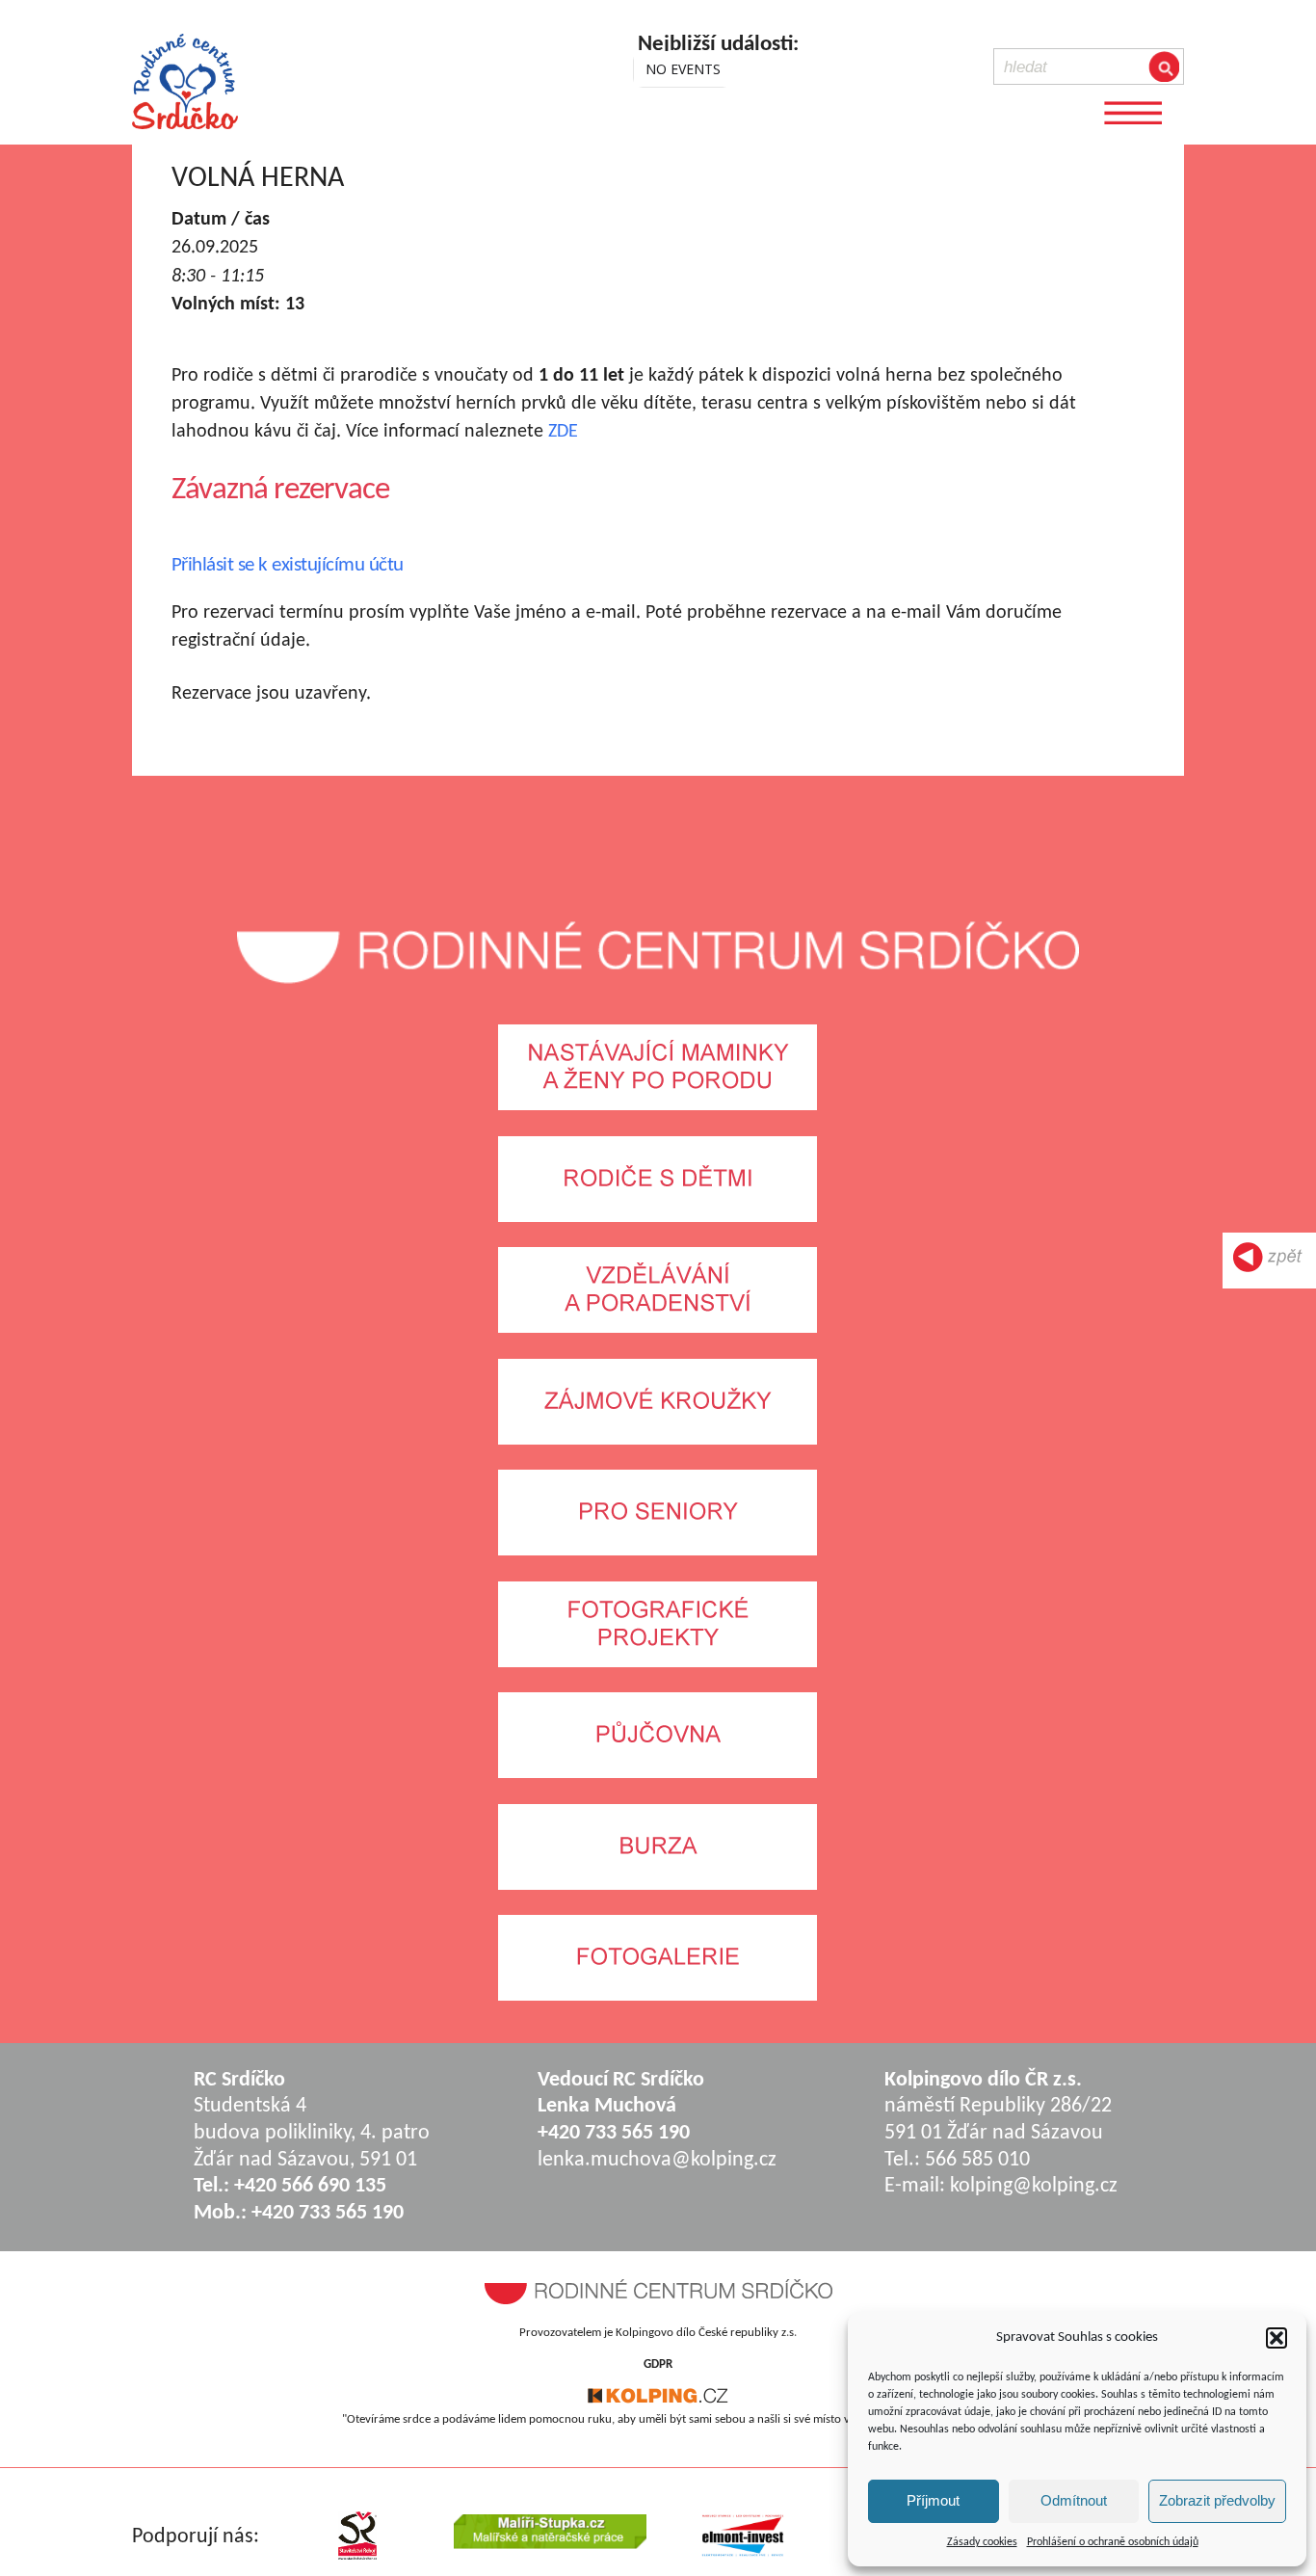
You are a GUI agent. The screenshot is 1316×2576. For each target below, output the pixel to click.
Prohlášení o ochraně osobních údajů (1113, 2542)
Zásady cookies (982, 2542)
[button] (1277, 2338)
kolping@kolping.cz (1034, 2186)
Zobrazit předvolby (1217, 2500)
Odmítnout (1074, 2500)
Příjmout (933, 2500)
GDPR (658, 2364)
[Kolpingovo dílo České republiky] (658, 2400)
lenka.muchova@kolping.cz (657, 2160)
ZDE (563, 432)
